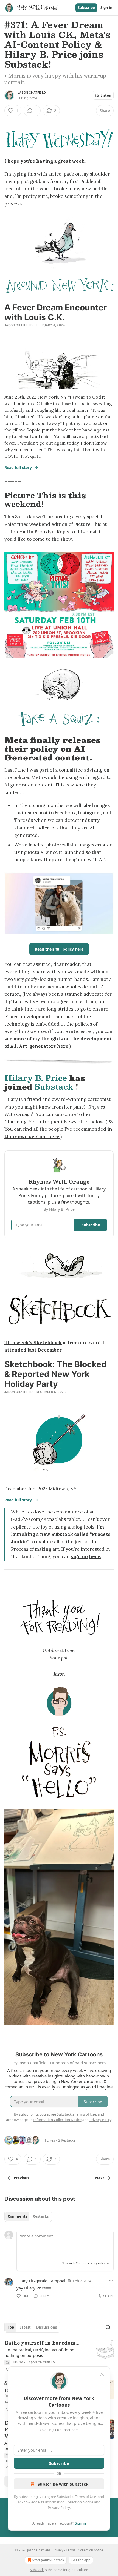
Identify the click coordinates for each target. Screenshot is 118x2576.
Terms (71, 2550)
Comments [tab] (17, 2216)
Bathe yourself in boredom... (42, 2343)
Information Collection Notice (69, 2502)
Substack (54, 1087)
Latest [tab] (25, 2327)
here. (95, 1556)
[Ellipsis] (111, 2280)
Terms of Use (85, 2497)
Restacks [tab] (41, 2216)
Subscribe (86, 8)
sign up (79, 1556)
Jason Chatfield (32, 93)
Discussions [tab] (47, 2327)
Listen (106, 95)
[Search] (108, 2327)
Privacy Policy (59, 2508)
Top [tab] (11, 2327)
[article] (59, 2356)
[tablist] (28, 2216)
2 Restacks (67, 2140)
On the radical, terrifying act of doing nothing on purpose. (39, 2352)
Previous (21, 2178)
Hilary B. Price (36, 1078)
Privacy (58, 2550)
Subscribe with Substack (63, 2484)
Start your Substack (48, 2560)
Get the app (81, 2560)
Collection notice (91, 2550)
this (77, 495)
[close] (102, 2374)
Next (100, 2178)
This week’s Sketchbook (33, 1343)
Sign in (106, 8)
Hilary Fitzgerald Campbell (41, 2281)
